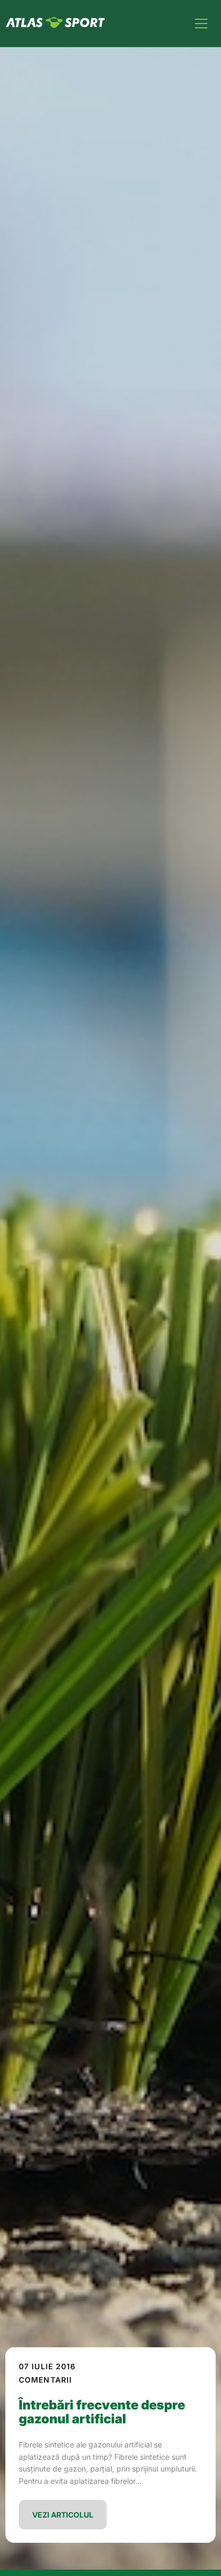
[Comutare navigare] (201, 24)
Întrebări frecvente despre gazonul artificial (102, 2412)
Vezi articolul (63, 2515)
